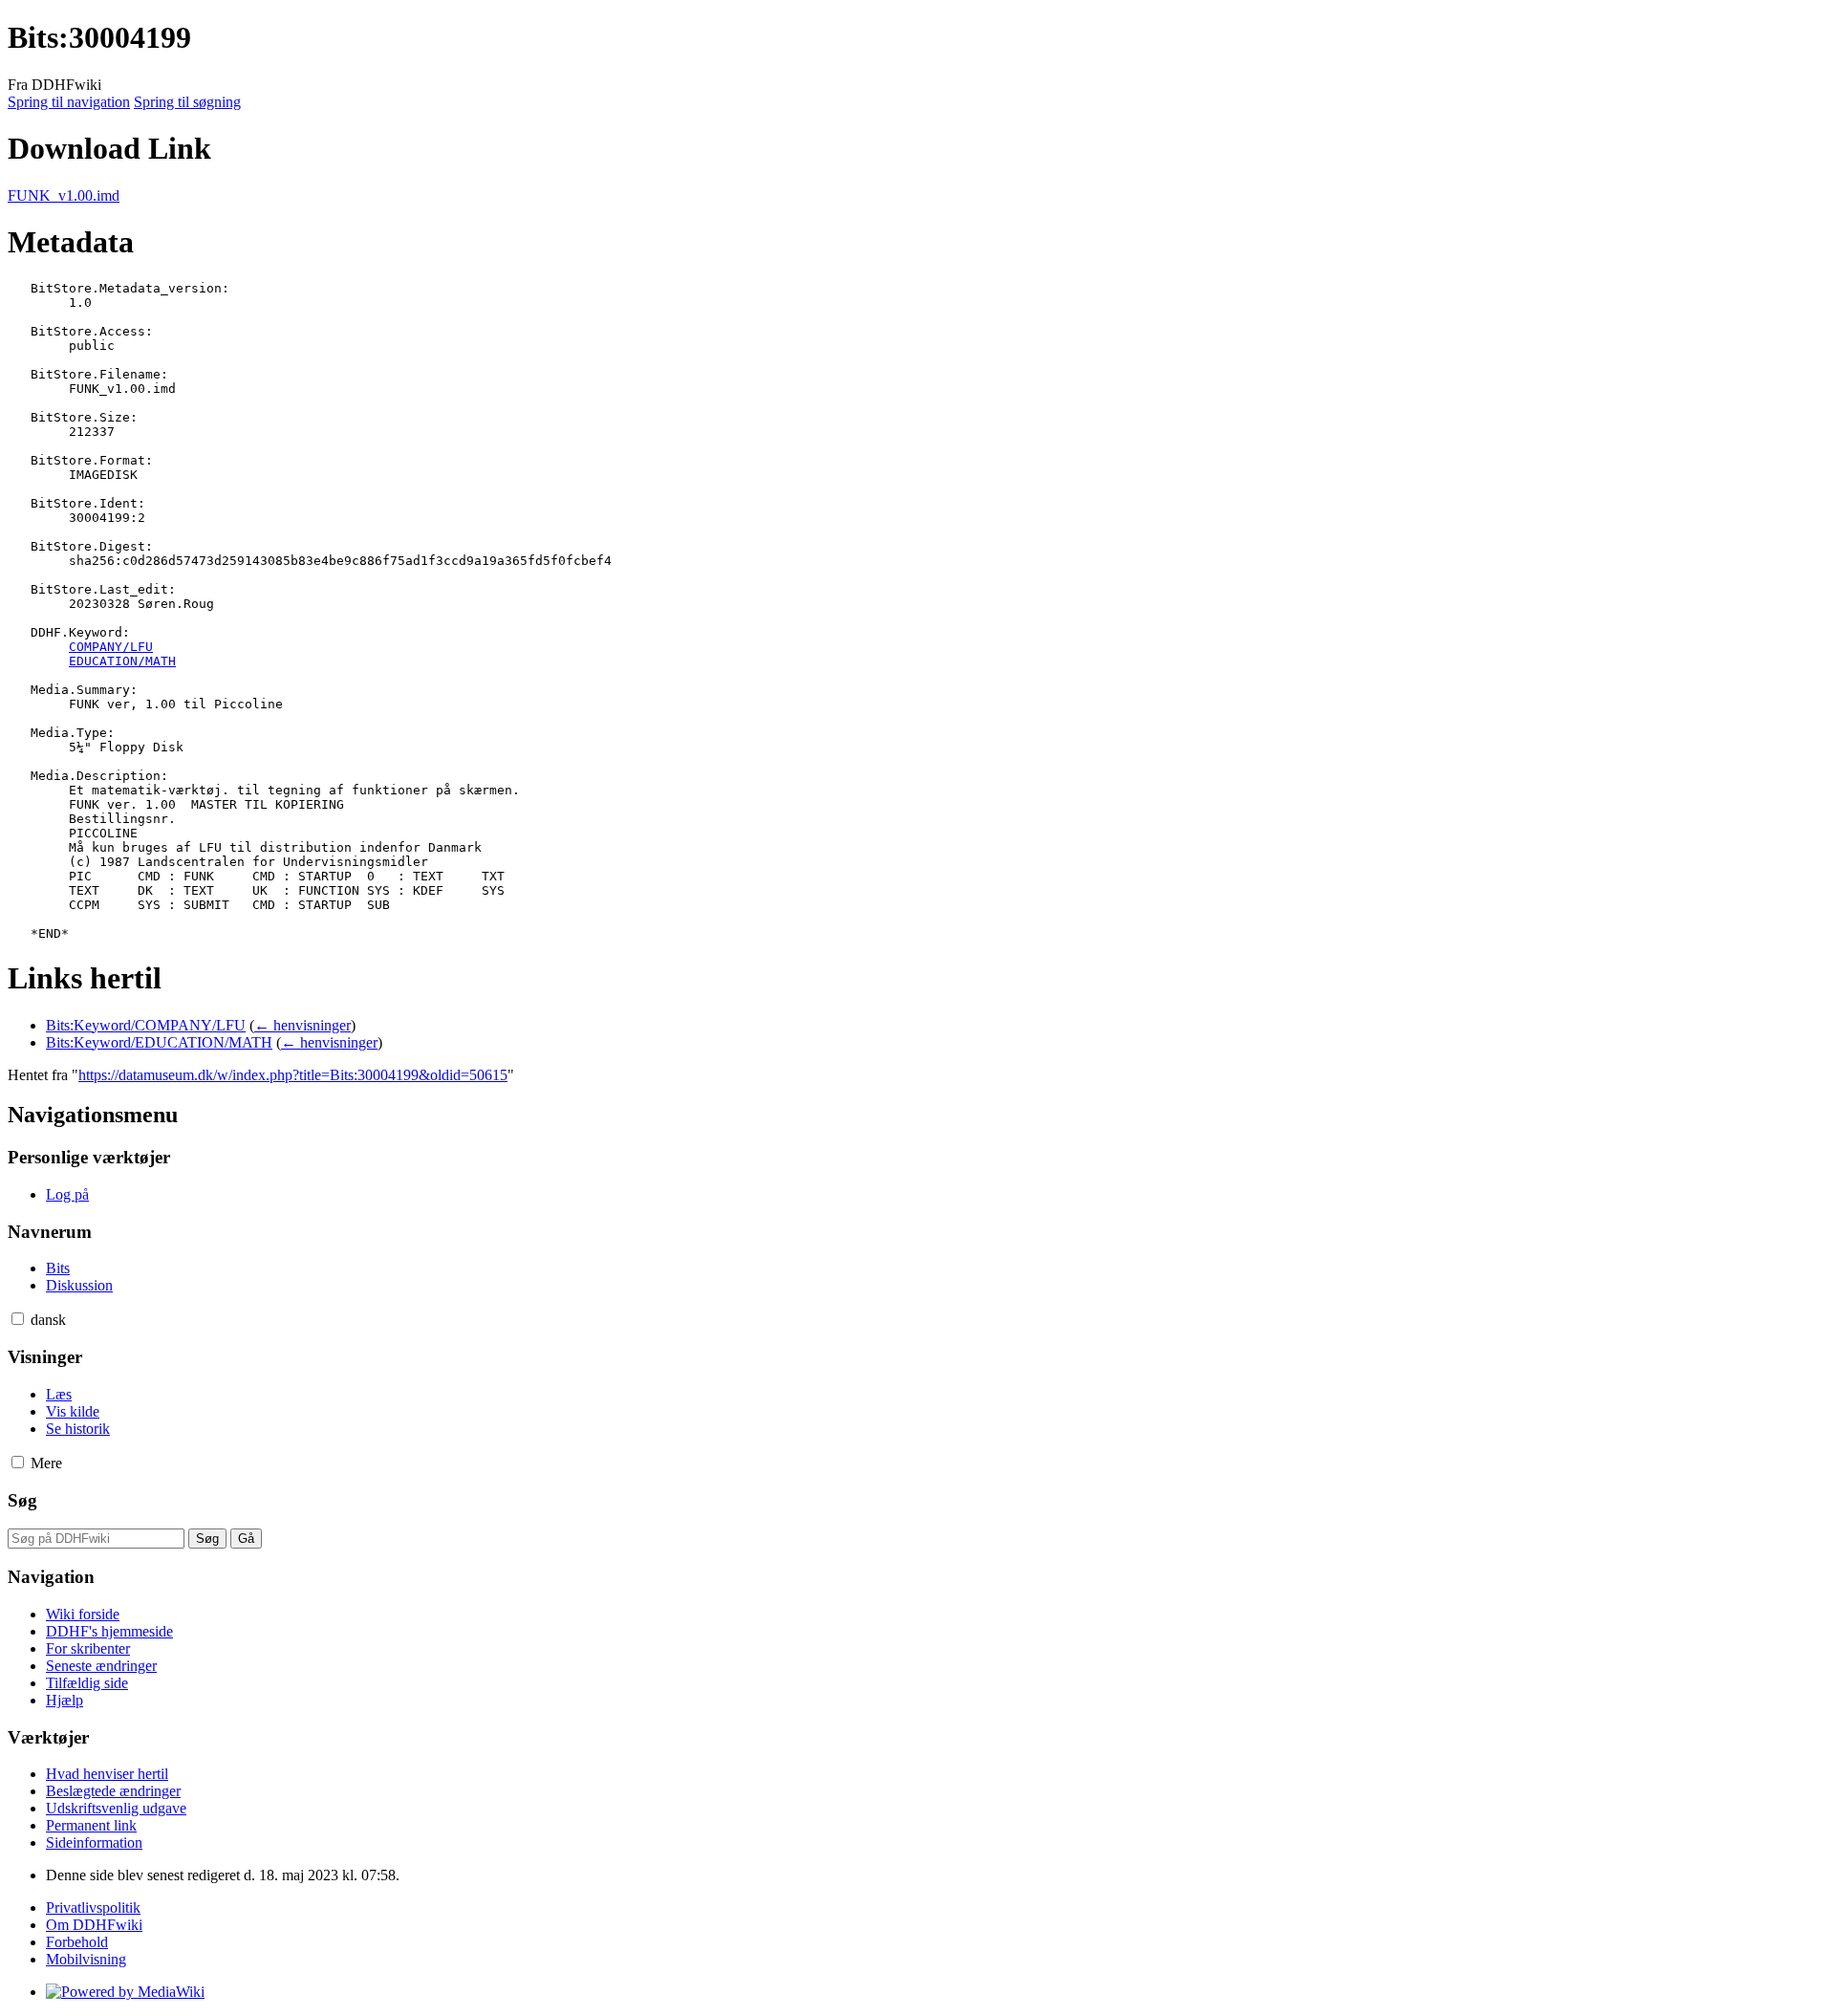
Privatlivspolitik (93, 1908)
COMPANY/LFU (111, 647)
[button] (18, 1319)
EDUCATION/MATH (122, 661)
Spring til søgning (187, 102)
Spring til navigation (69, 102)
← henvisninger (302, 1025)
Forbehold (77, 1942)
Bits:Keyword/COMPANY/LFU (146, 1025)
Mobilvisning (86, 1959)
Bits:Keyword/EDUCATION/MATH (159, 1042)
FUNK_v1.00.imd (64, 195)
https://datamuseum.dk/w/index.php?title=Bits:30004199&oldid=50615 (293, 1075)
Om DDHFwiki (94, 1925)
